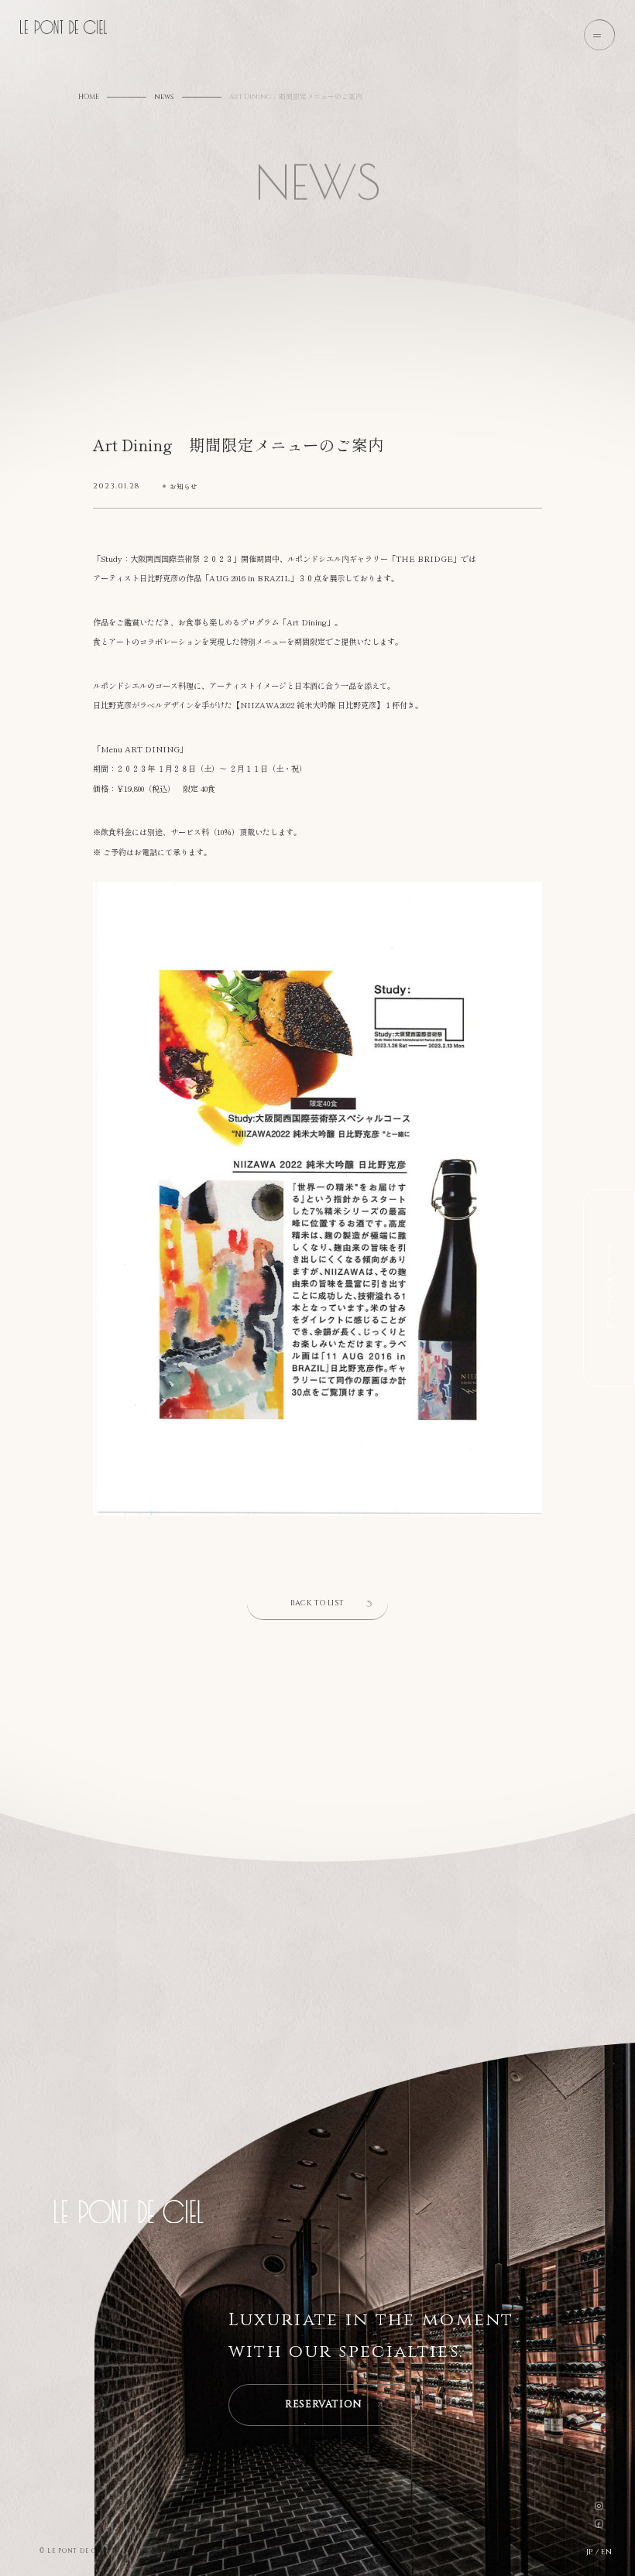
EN (606, 2553)
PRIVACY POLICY (158, 2550)
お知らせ (184, 486)
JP (589, 2553)
